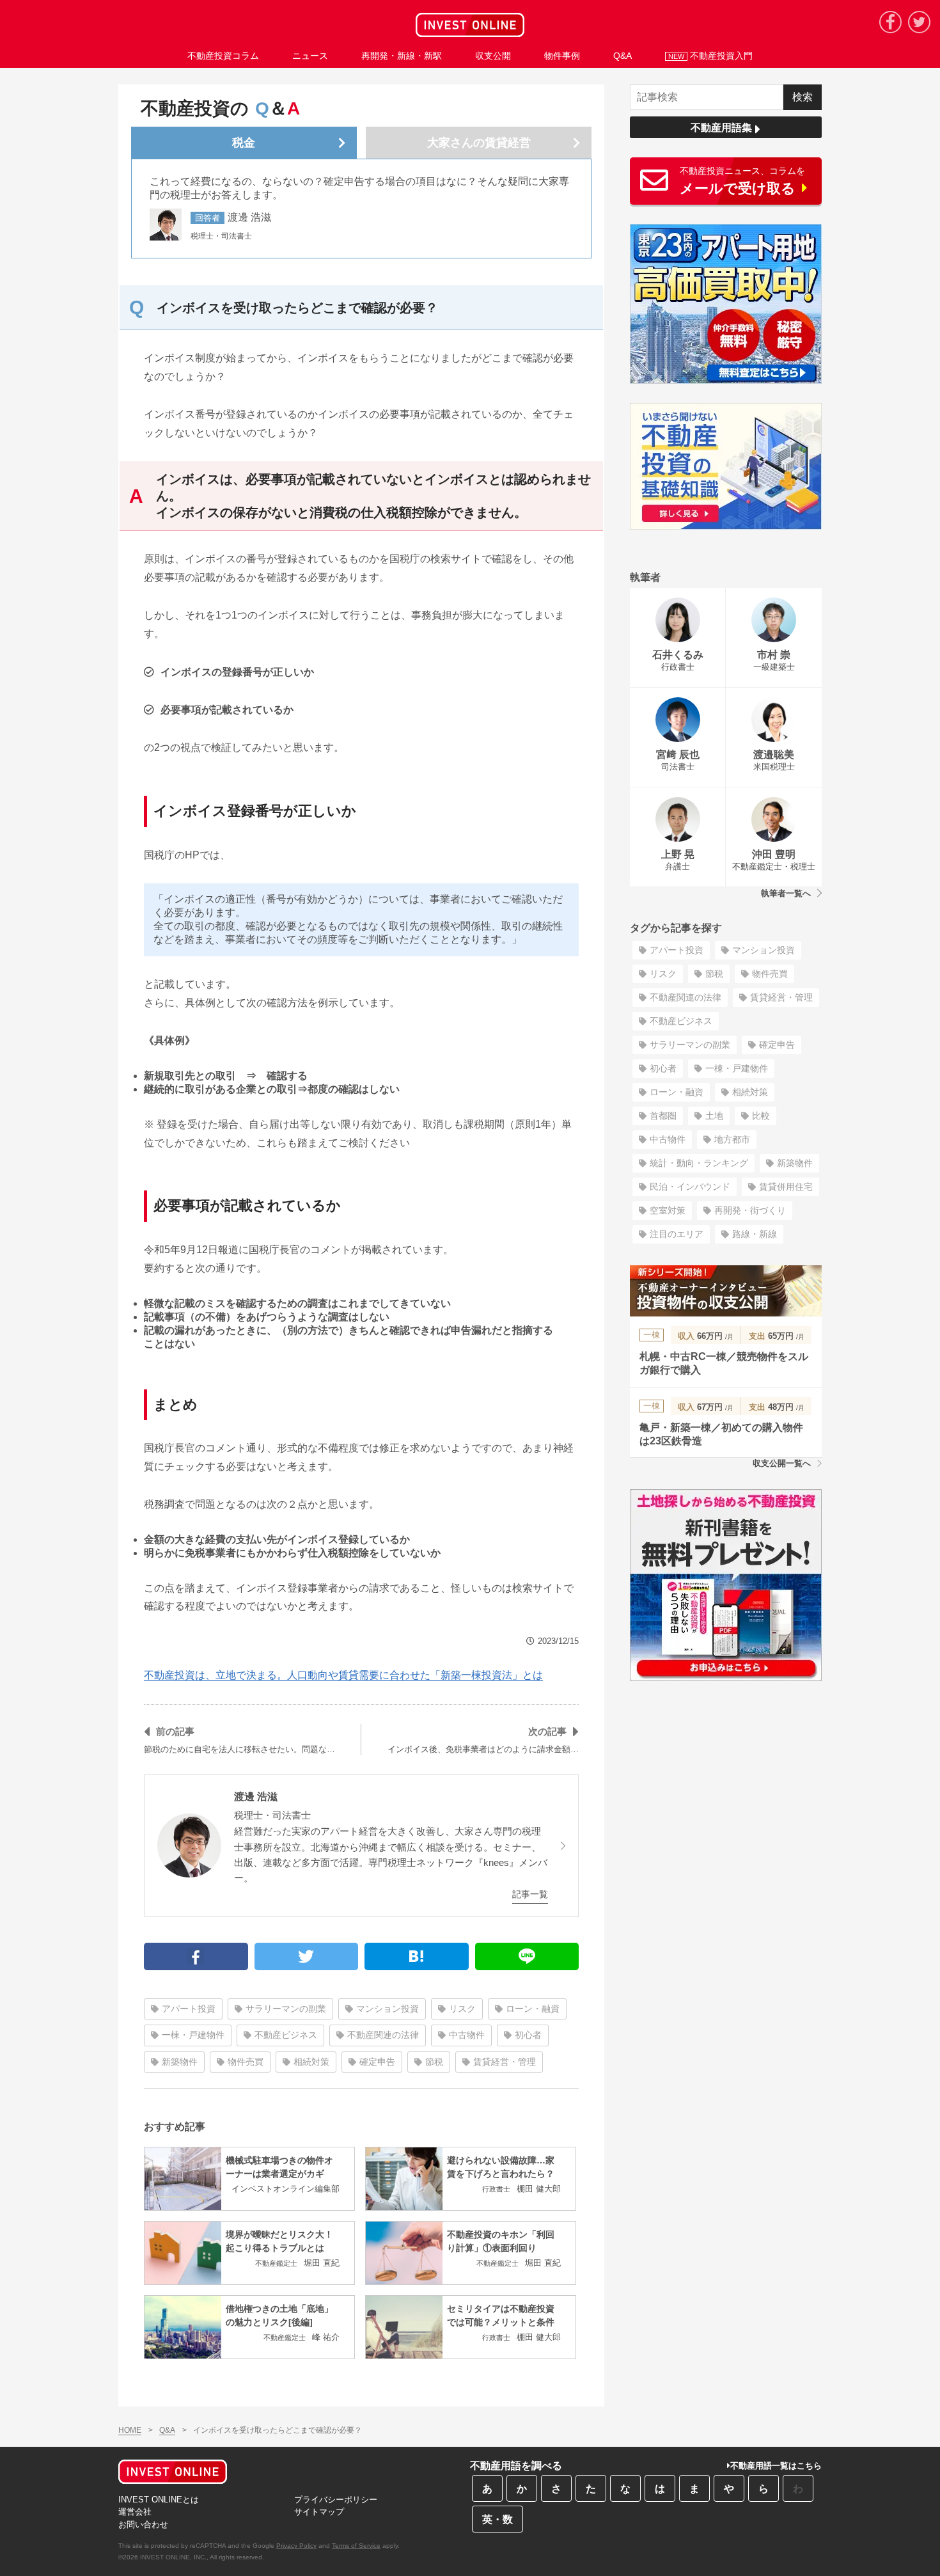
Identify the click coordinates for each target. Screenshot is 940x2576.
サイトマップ (319, 2512)
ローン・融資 (533, 2009)
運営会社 (135, 2512)
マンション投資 (388, 2009)
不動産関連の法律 (383, 2035)
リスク (462, 2009)
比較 (761, 1116)
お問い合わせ (143, 2525)
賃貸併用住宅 (786, 1187)
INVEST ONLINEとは (159, 2500)
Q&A (167, 2430)
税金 (244, 143)
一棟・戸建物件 (193, 2035)
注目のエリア (677, 1234)
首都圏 (663, 1116)
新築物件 (180, 2062)
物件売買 (246, 2062)
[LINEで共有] (527, 1956)
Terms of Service (356, 2546)
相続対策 (311, 2062)
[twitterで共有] (307, 1956)
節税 (434, 2062)
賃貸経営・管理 (505, 2062)
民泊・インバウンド (690, 1187)
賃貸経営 (479, 143)
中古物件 (467, 2035)
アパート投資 (189, 2009)
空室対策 (668, 1210)
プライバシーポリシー (336, 2500)
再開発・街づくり (750, 1210)
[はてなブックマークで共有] (417, 1956)
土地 (714, 1116)
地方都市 (732, 1139)
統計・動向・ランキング (699, 1163)
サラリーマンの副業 (286, 2009)
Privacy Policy (296, 2546)
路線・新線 (755, 1234)
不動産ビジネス (286, 2035)
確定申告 (377, 2062)
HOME (130, 2430)
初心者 (528, 2035)
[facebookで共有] (196, 1956)
